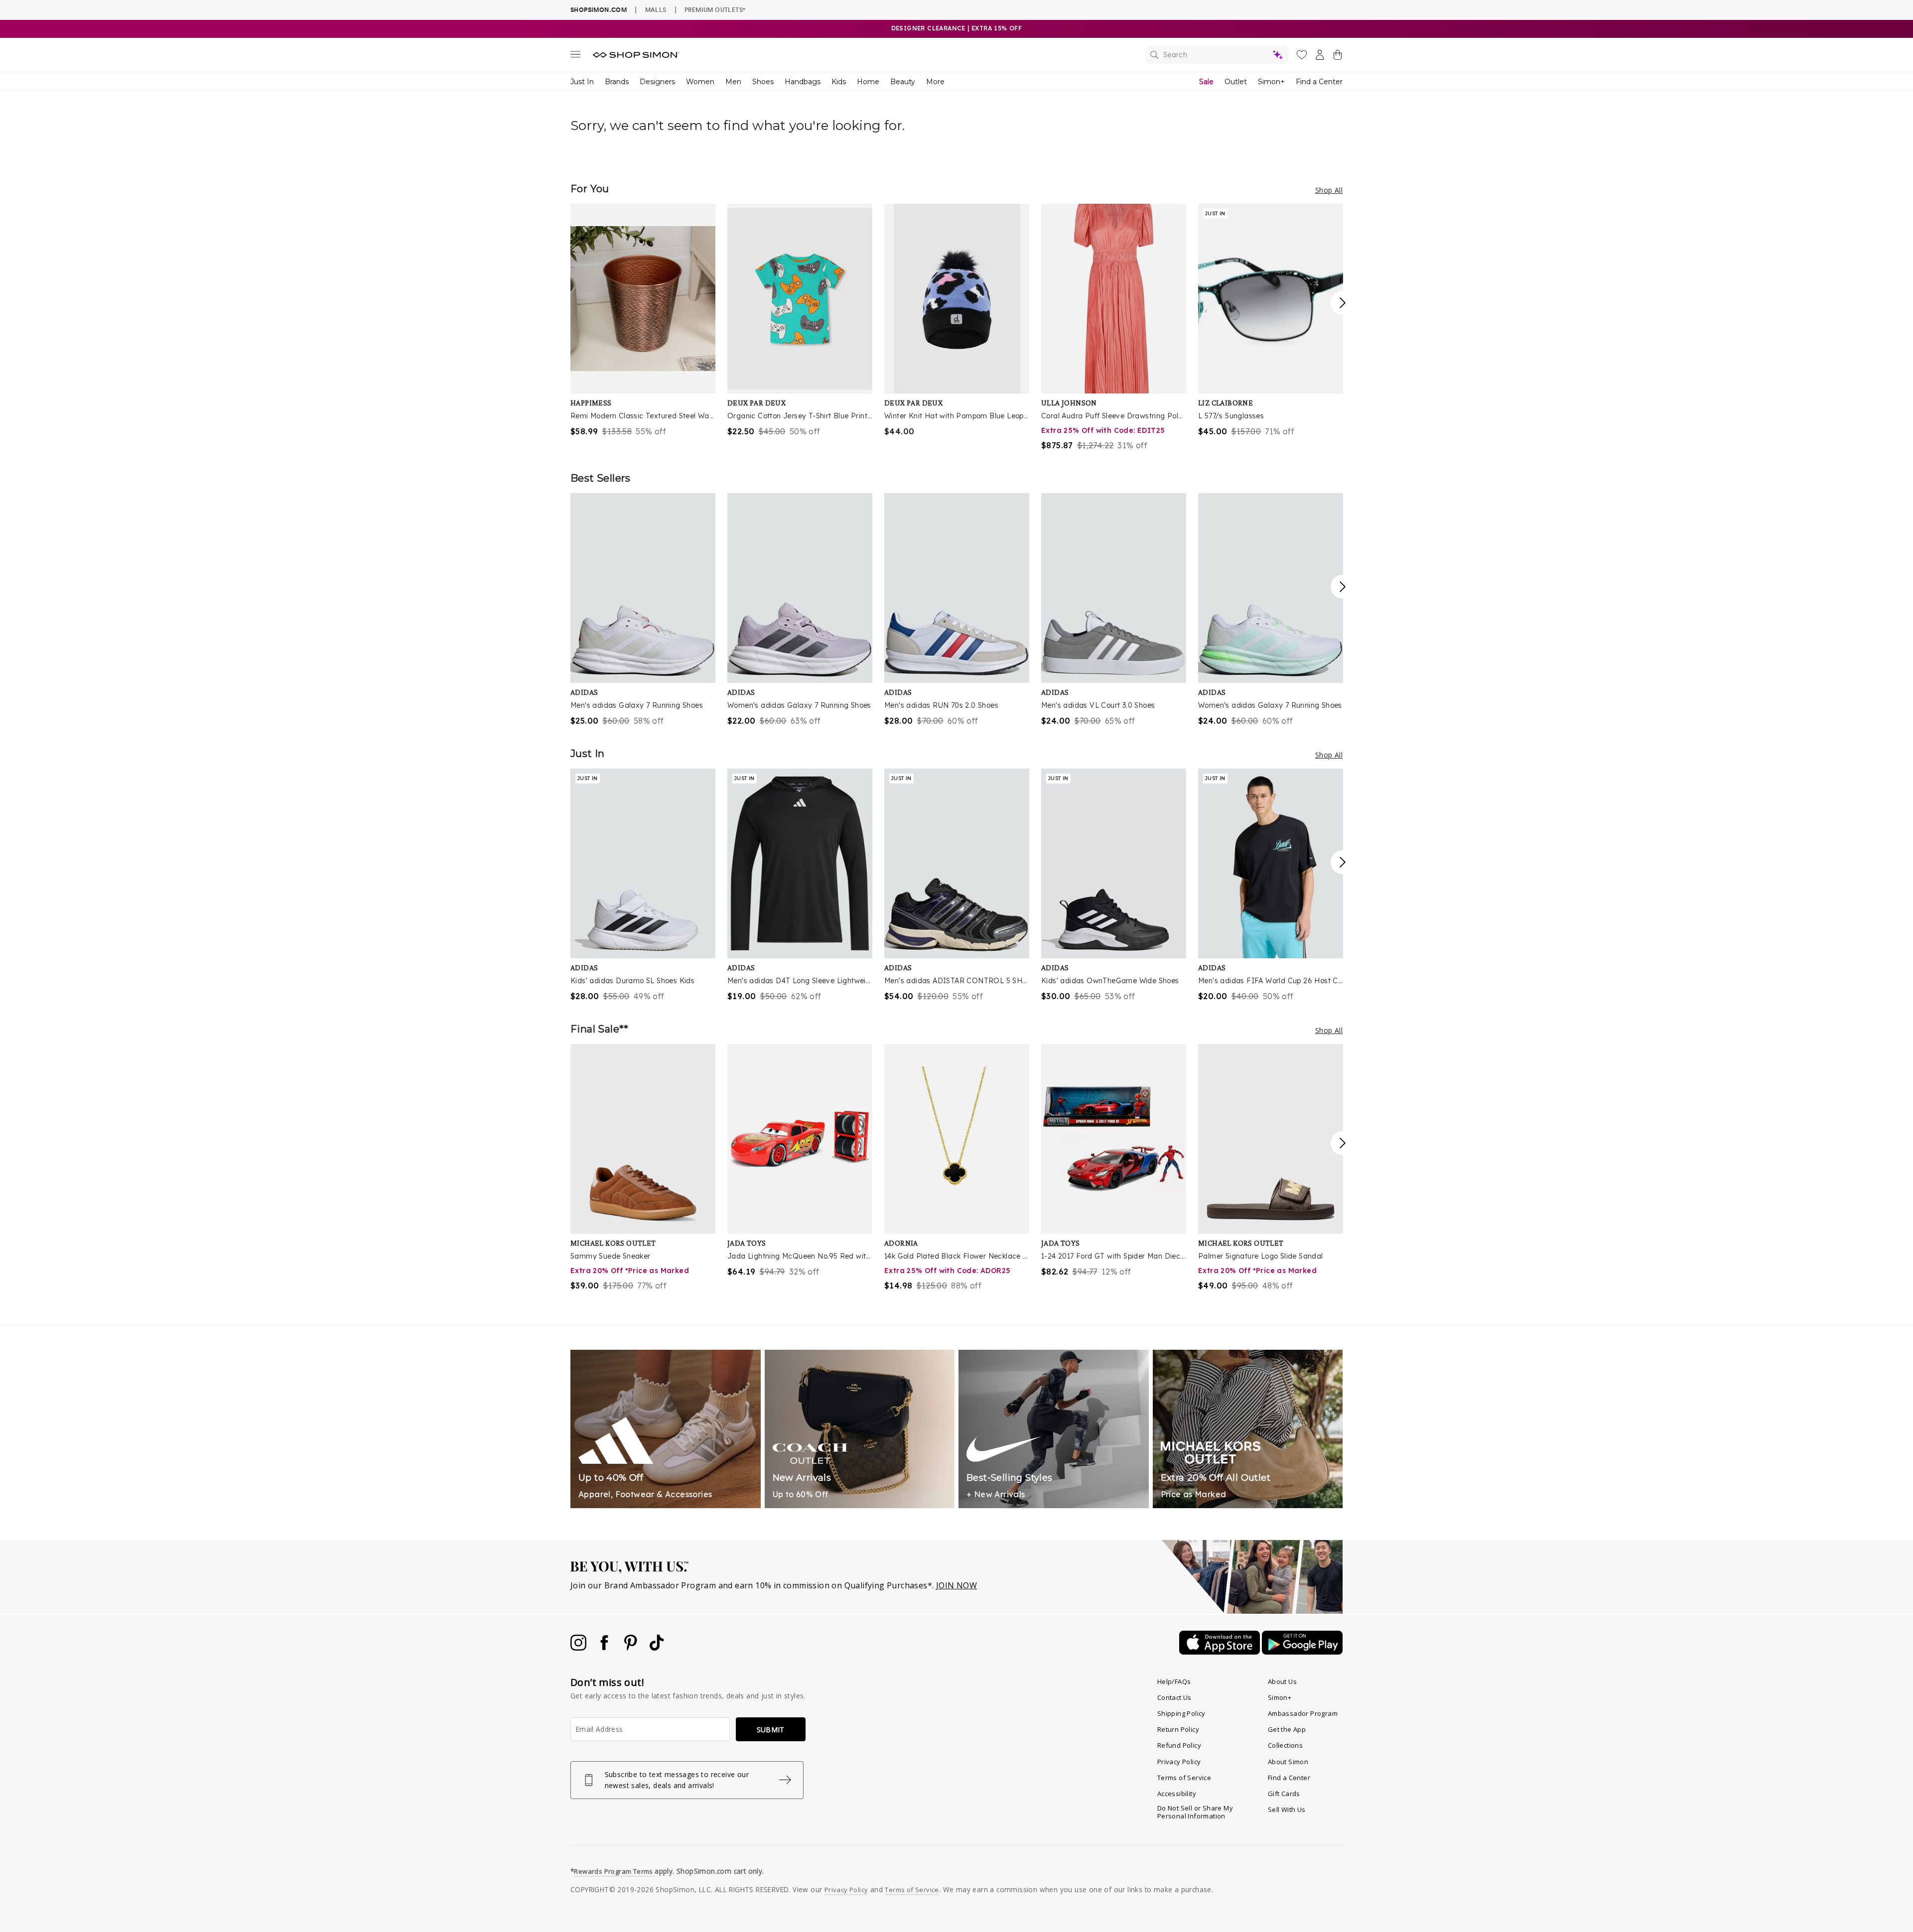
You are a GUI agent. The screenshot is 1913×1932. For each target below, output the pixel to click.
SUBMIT (771, 1730)
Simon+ (1271, 82)
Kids (839, 82)
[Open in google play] (1302, 1652)
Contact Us (1174, 1697)
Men (733, 82)
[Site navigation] (575, 56)
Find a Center (1319, 82)
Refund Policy (1179, 1745)
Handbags (803, 82)
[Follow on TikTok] (657, 1648)
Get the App (1287, 1729)
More (935, 82)
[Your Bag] (1338, 57)
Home (868, 82)
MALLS (656, 9)
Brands (617, 82)
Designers (657, 82)
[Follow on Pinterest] (632, 1648)
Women (700, 82)
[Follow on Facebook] (605, 1648)
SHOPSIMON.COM (599, 10)
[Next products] (1343, 303)
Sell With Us (1287, 1809)
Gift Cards (1284, 1794)
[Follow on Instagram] (579, 1648)
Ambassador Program (1303, 1713)
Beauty (903, 82)
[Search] (1217, 55)
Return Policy (1178, 1729)
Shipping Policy (1181, 1713)
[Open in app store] (1221, 1652)
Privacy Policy (1179, 1762)
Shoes (763, 82)
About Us (1282, 1681)
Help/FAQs (1174, 1681)
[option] (643, 321)
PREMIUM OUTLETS (715, 9)
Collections (1285, 1745)
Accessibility (1177, 1794)
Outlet (1236, 82)
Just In (582, 82)
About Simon (1288, 1762)
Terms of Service (1184, 1778)
